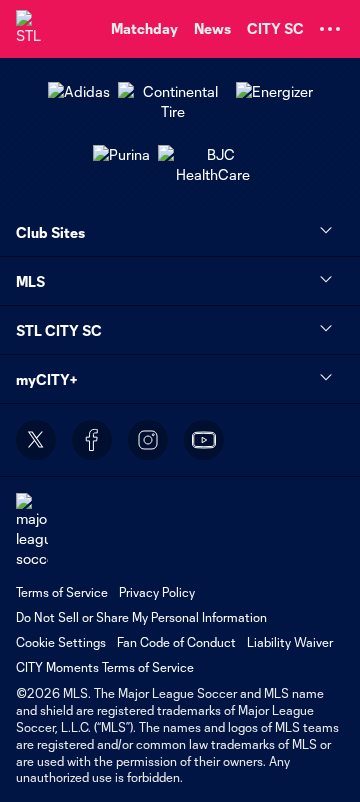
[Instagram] (148, 440)
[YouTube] (204, 440)
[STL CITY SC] (35, 29)
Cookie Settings (61, 642)
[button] (330, 29)
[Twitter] (36, 440)
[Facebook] (92, 440)
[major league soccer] (32, 530)
